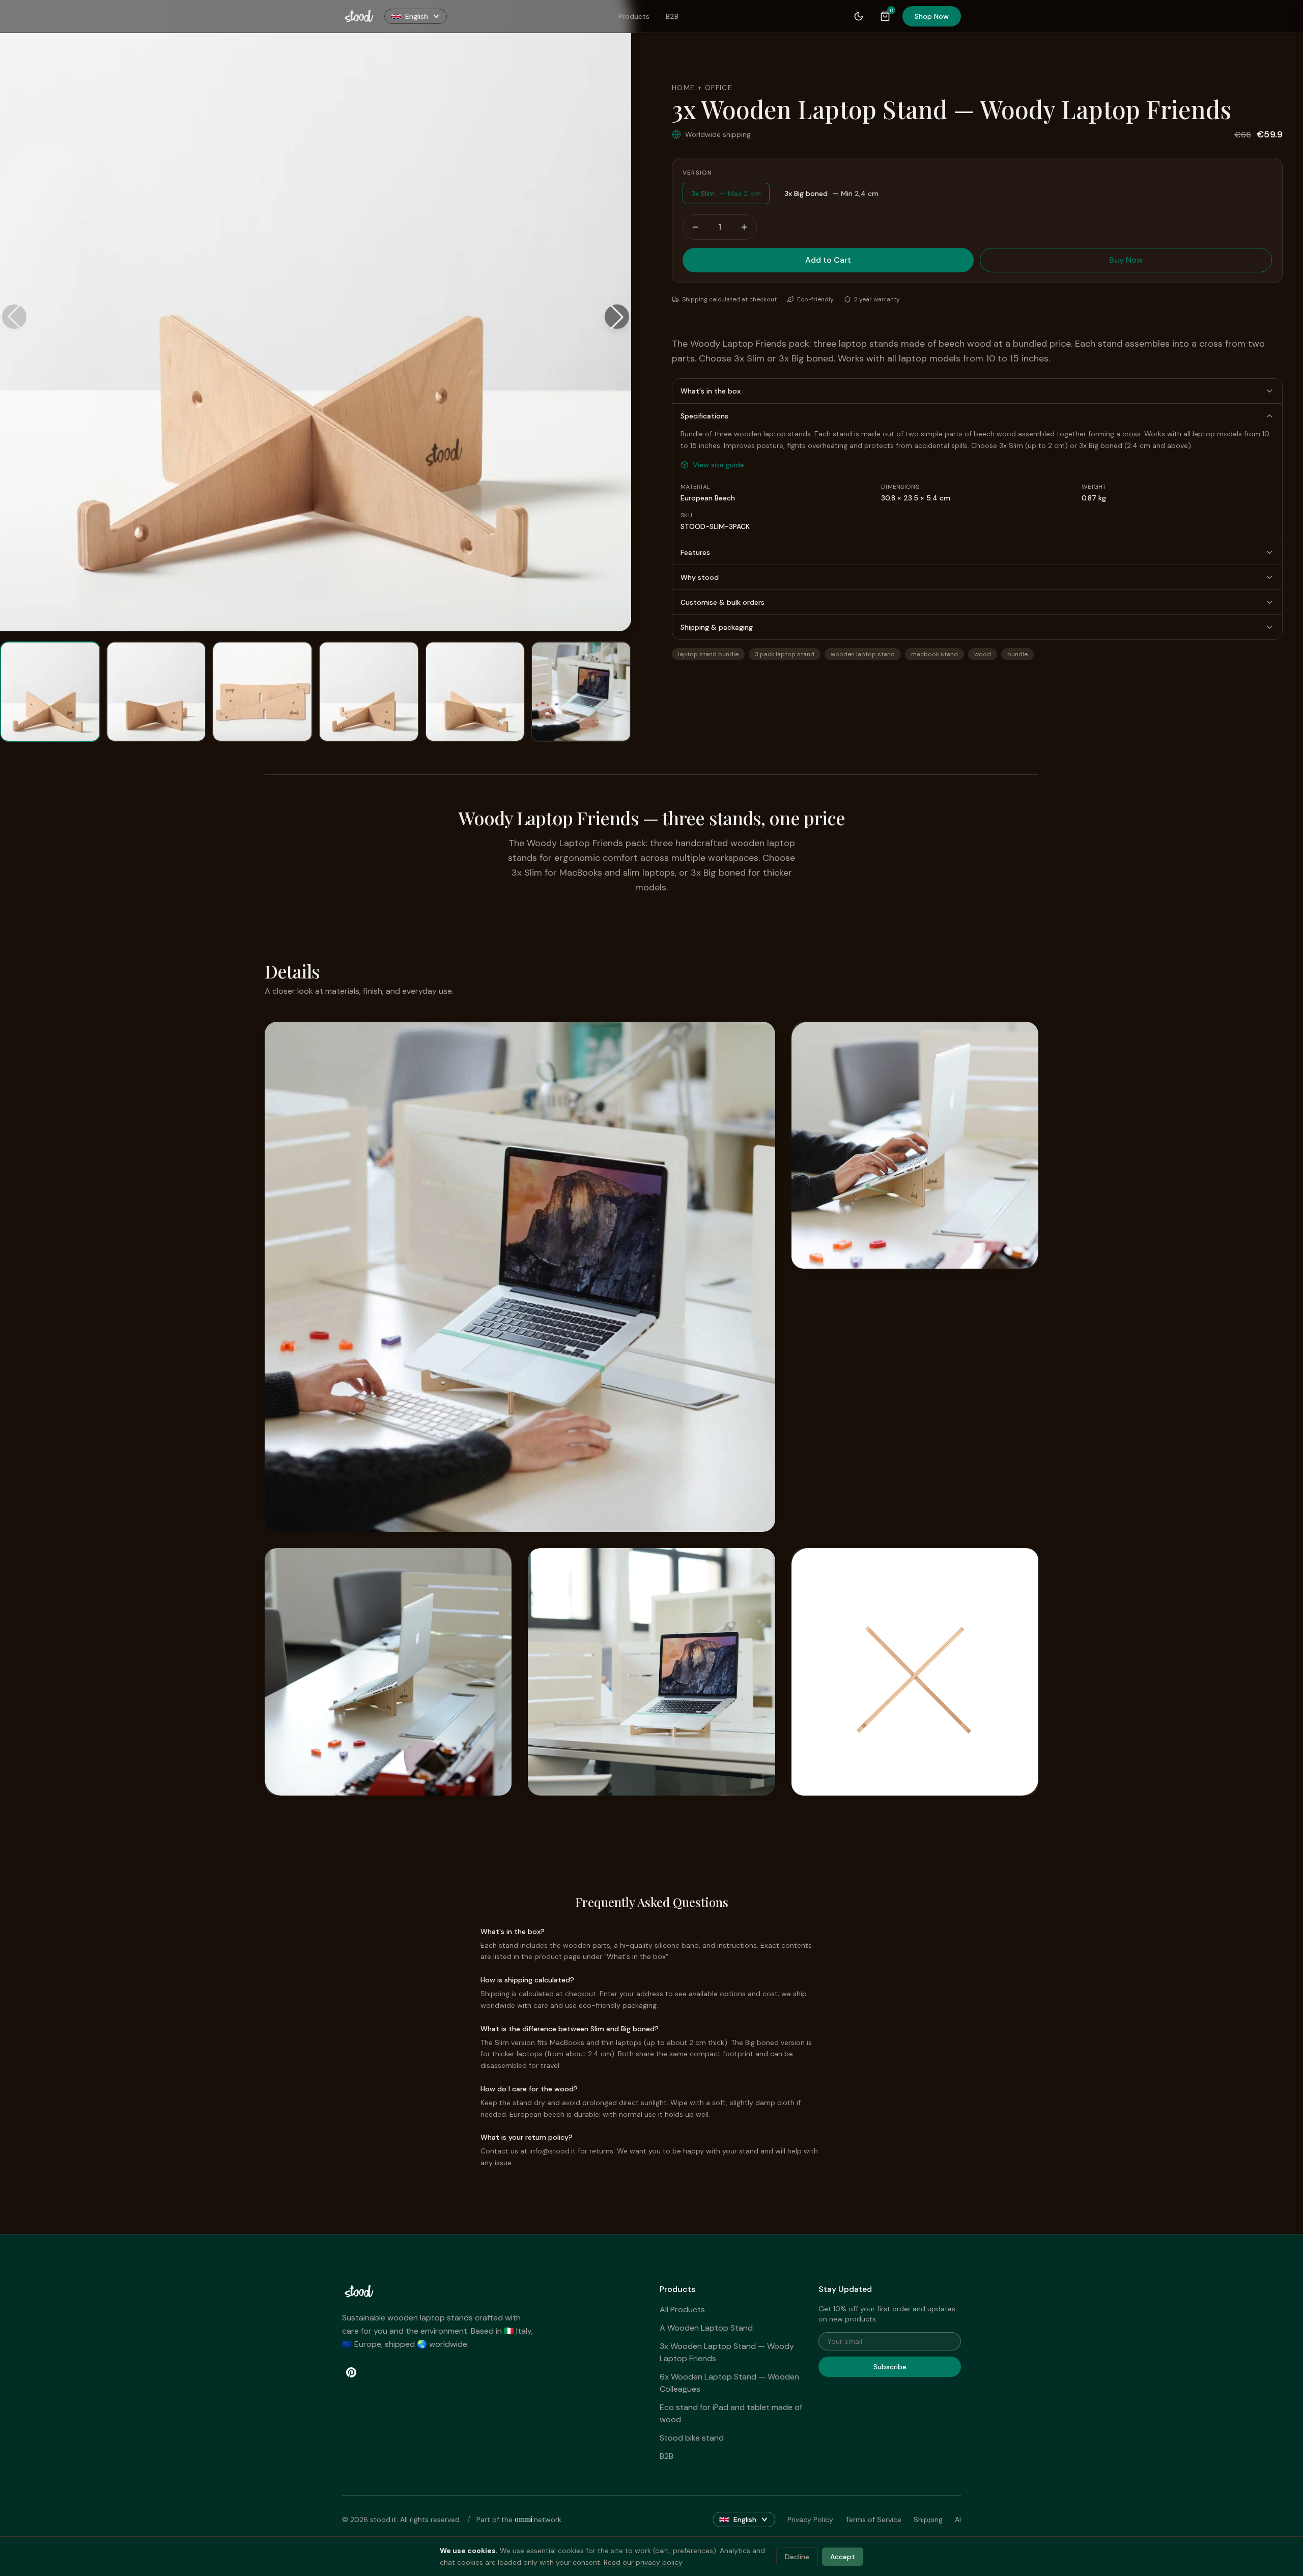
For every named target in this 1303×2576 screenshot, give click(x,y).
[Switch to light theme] (859, 16)
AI (958, 2519)
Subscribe (890, 2367)
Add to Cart (828, 260)
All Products (682, 2309)
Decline (797, 2556)
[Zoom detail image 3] (388, 1672)
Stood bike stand (692, 2438)
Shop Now (932, 16)
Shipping (928, 2519)
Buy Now (1126, 260)
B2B (672, 16)
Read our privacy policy (643, 2562)
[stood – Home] (359, 16)
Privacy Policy (810, 2519)
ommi (524, 2519)
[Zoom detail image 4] (651, 1672)
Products (634, 16)
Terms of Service (873, 2519)
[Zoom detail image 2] (915, 1145)
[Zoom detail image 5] (915, 1672)
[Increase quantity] (744, 227)
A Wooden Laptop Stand (706, 2328)
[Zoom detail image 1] (520, 1277)
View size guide (718, 465)
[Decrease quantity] (695, 227)
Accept (843, 2556)
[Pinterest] (351, 2372)
